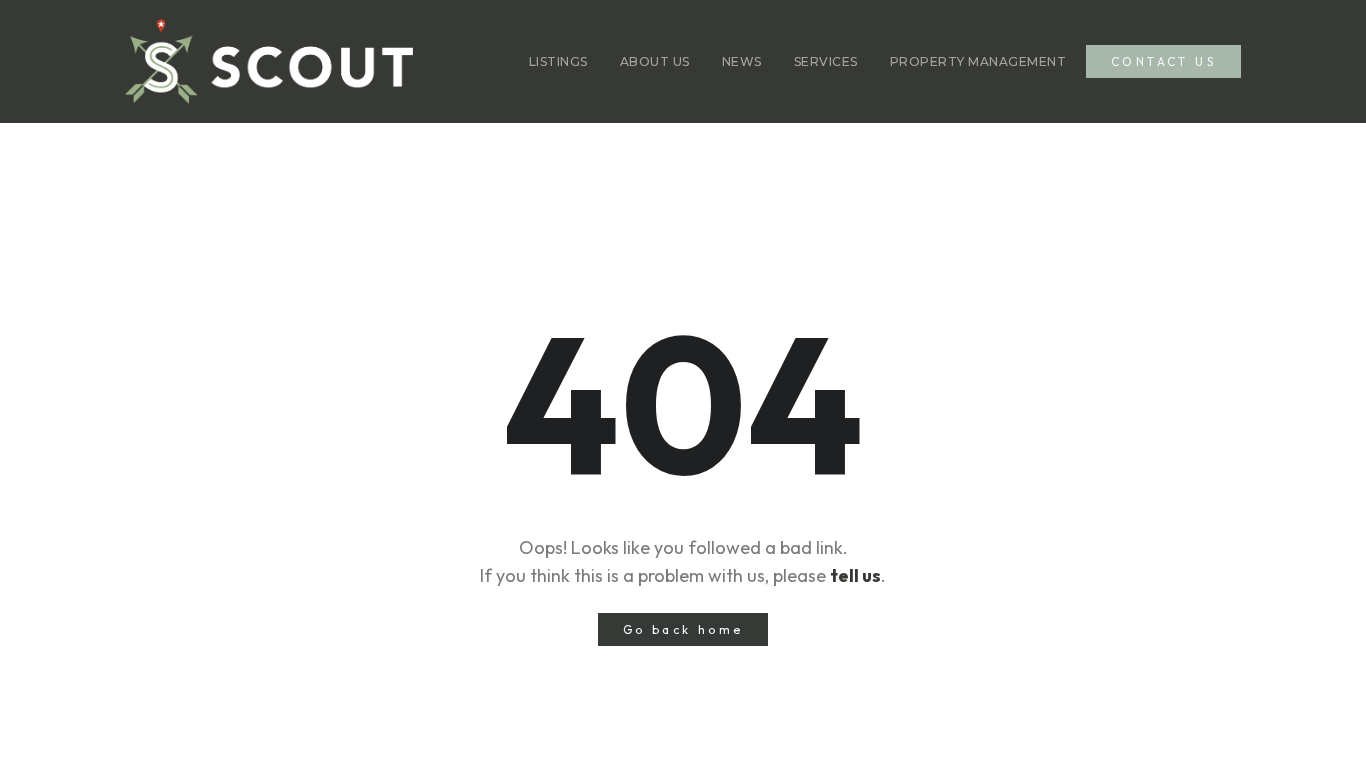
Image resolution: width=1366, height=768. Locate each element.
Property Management (978, 61)
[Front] (269, 61)
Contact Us (1163, 61)
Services (826, 61)
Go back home (683, 629)
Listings (558, 61)
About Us (655, 61)
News (742, 61)
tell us (855, 575)
